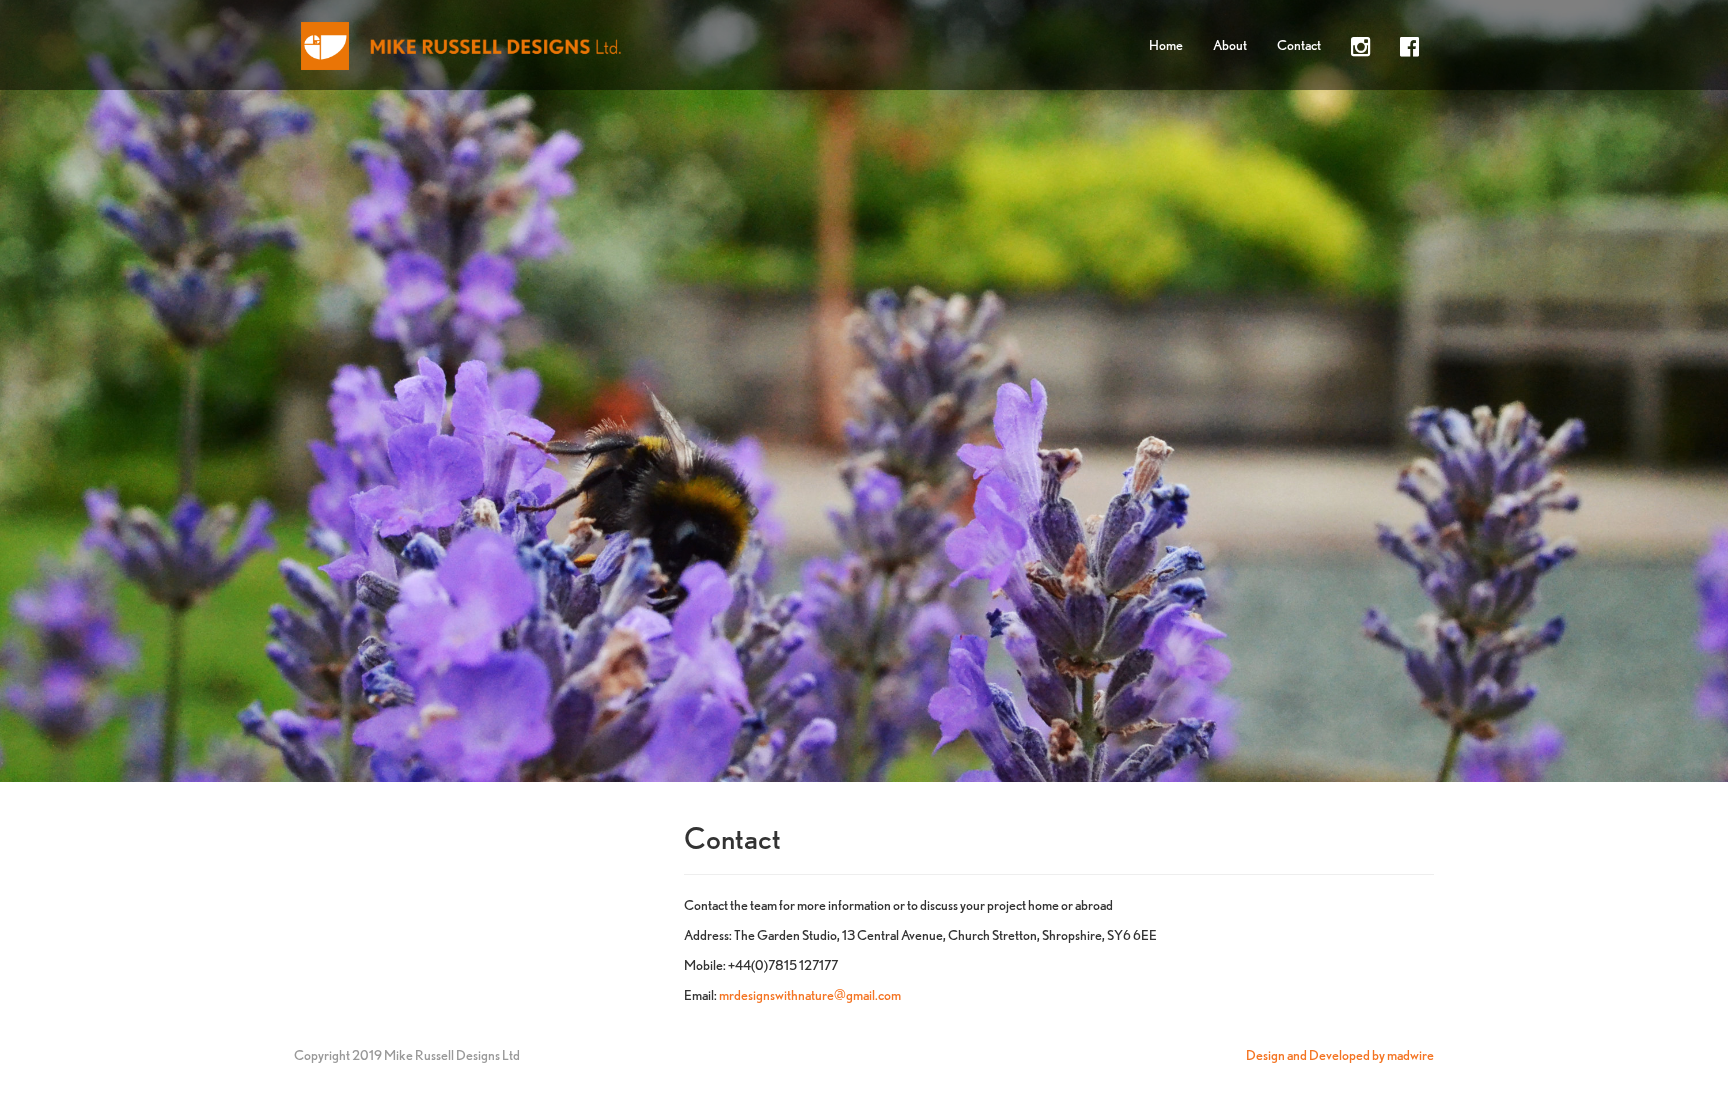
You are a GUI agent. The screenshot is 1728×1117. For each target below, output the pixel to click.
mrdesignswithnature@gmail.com (810, 995)
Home (1166, 45)
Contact (1299, 45)
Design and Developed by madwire (1340, 1055)
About (1230, 45)
